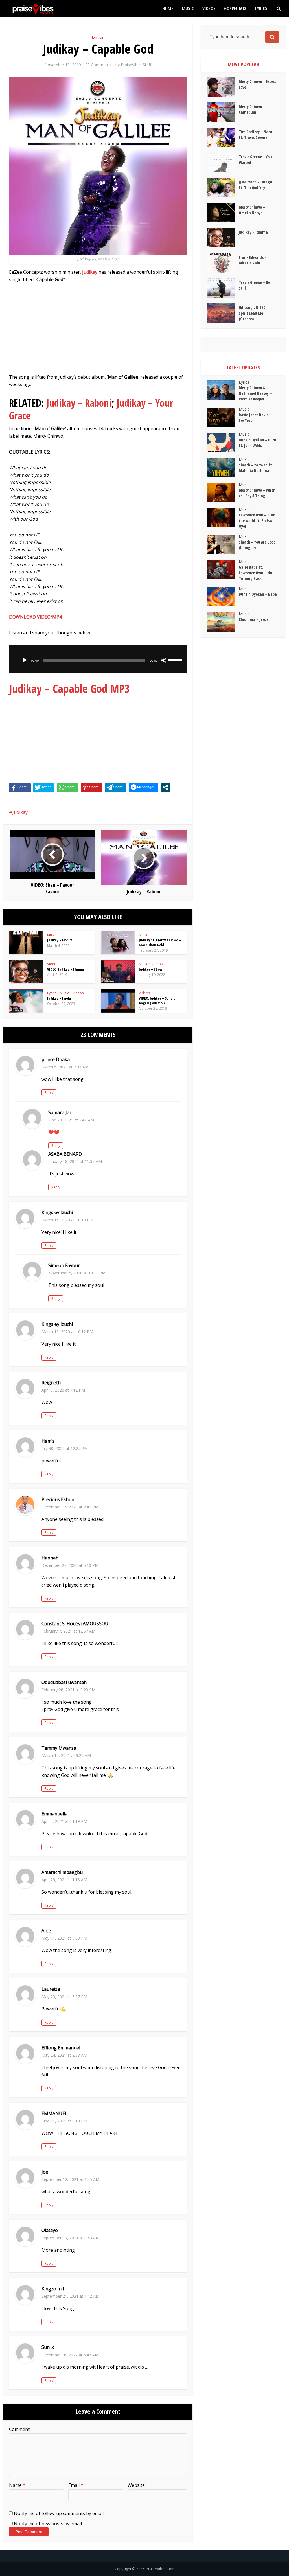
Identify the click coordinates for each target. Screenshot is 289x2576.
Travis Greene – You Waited (255, 160)
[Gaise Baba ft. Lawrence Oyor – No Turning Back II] (223, 570)
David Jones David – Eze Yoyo (255, 418)
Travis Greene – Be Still (254, 285)
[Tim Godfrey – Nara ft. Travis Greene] (223, 137)
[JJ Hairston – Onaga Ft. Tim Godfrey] (223, 188)
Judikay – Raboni (79, 403)
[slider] (176, 660)
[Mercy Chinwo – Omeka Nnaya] (223, 213)
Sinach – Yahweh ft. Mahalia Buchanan (256, 468)
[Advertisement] (98, 331)
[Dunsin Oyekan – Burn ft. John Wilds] (223, 442)
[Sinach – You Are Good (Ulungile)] (223, 545)
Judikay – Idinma (253, 232)
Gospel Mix (235, 8)
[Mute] (164, 660)
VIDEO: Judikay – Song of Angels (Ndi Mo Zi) (158, 1001)
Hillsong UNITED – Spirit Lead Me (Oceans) (254, 313)
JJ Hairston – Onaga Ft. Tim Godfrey (255, 185)
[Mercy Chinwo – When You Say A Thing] (223, 493)
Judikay (20, 812)
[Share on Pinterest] (92, 787)
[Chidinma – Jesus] (223, 622)
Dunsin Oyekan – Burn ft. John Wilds (258, 443)
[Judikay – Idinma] (223, 238)
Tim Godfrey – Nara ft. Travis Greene (255, 134)
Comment (19, 2429)
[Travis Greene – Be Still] (223, 288)
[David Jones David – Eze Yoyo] (223, 417)
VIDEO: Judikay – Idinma (65, 969)
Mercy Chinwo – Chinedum (252, 109)
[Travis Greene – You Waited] (223, 162)
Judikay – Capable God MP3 (69, 688)
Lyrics (261, 8)
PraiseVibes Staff (136, 65)
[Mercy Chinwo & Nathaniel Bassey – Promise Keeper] (223, 390)
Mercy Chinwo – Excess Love (258, 84)
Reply (49, 1093)
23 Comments (98, 65)
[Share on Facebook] (20, 787)
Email (76, 2485)
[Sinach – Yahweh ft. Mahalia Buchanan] (223, 467)
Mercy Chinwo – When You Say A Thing (257, 493)
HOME (168, 8)
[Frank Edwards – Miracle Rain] (223, 263)
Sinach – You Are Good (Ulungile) (257, 545)
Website (136, 2485)
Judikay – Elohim (60, 940)
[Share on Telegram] (116, 787)
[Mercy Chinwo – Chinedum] (223, 112)
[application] (98, 659)
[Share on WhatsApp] (68, 787)
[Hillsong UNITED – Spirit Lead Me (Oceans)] (223, 313)
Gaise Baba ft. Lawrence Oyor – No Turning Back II (255, 573)
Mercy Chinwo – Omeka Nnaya (252, 210)
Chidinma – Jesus (253, 619)
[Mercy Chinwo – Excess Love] (223, 87)
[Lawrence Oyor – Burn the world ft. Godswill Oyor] (223, 517)
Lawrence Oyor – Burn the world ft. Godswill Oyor (257, 521)
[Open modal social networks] (165, 787)
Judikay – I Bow (151, 969)
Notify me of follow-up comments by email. (59, 2513)
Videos (209, 8)
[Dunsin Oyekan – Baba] (223, 597)
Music (188, 8)
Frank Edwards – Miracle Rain (253, 260)
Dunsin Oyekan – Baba (258, 594)
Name (17, 2485)
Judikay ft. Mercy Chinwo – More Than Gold (160, 942)
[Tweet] (44, 787)
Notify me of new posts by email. (48, 2524)
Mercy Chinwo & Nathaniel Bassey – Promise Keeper (255, 393)
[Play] (25, 660)
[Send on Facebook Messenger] (144, 787)
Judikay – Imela (59, 998)
